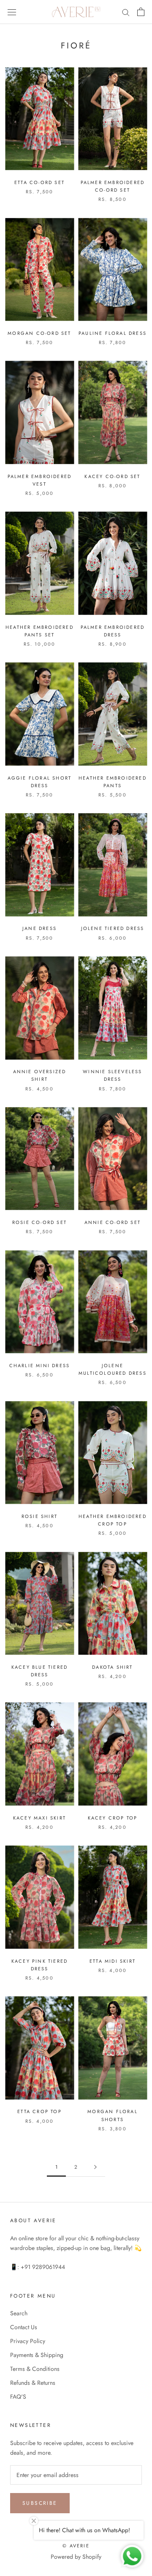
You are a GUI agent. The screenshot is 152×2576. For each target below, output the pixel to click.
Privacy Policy (28, 2341)
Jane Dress (39, 928)
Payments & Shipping (37, 2355)
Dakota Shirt (112, 1667)
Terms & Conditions (35, 2369)
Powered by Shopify (76, 2557)
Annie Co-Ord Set (113, 1222)
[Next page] (95, 2167)
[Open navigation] (12, 12)
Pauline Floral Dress (113, 333)
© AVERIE (76, 2546)
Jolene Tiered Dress (113, 928)
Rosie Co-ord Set (39, 1222)
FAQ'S (18, 2397)
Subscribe (40, 2503)
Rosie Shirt (39, 1516)
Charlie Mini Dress (40, 1365)
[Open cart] (141, 12)
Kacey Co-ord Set (112, 476)
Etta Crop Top (39, 2111)
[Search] (126, 12)
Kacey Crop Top (113, 1818)
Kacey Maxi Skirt (39, 1818)
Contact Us (24, 2327)
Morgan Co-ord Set (39, 333)
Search (19, 2313)
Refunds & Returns (33, 2383)
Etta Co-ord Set (39, 182)
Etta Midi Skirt (113, 1961)
